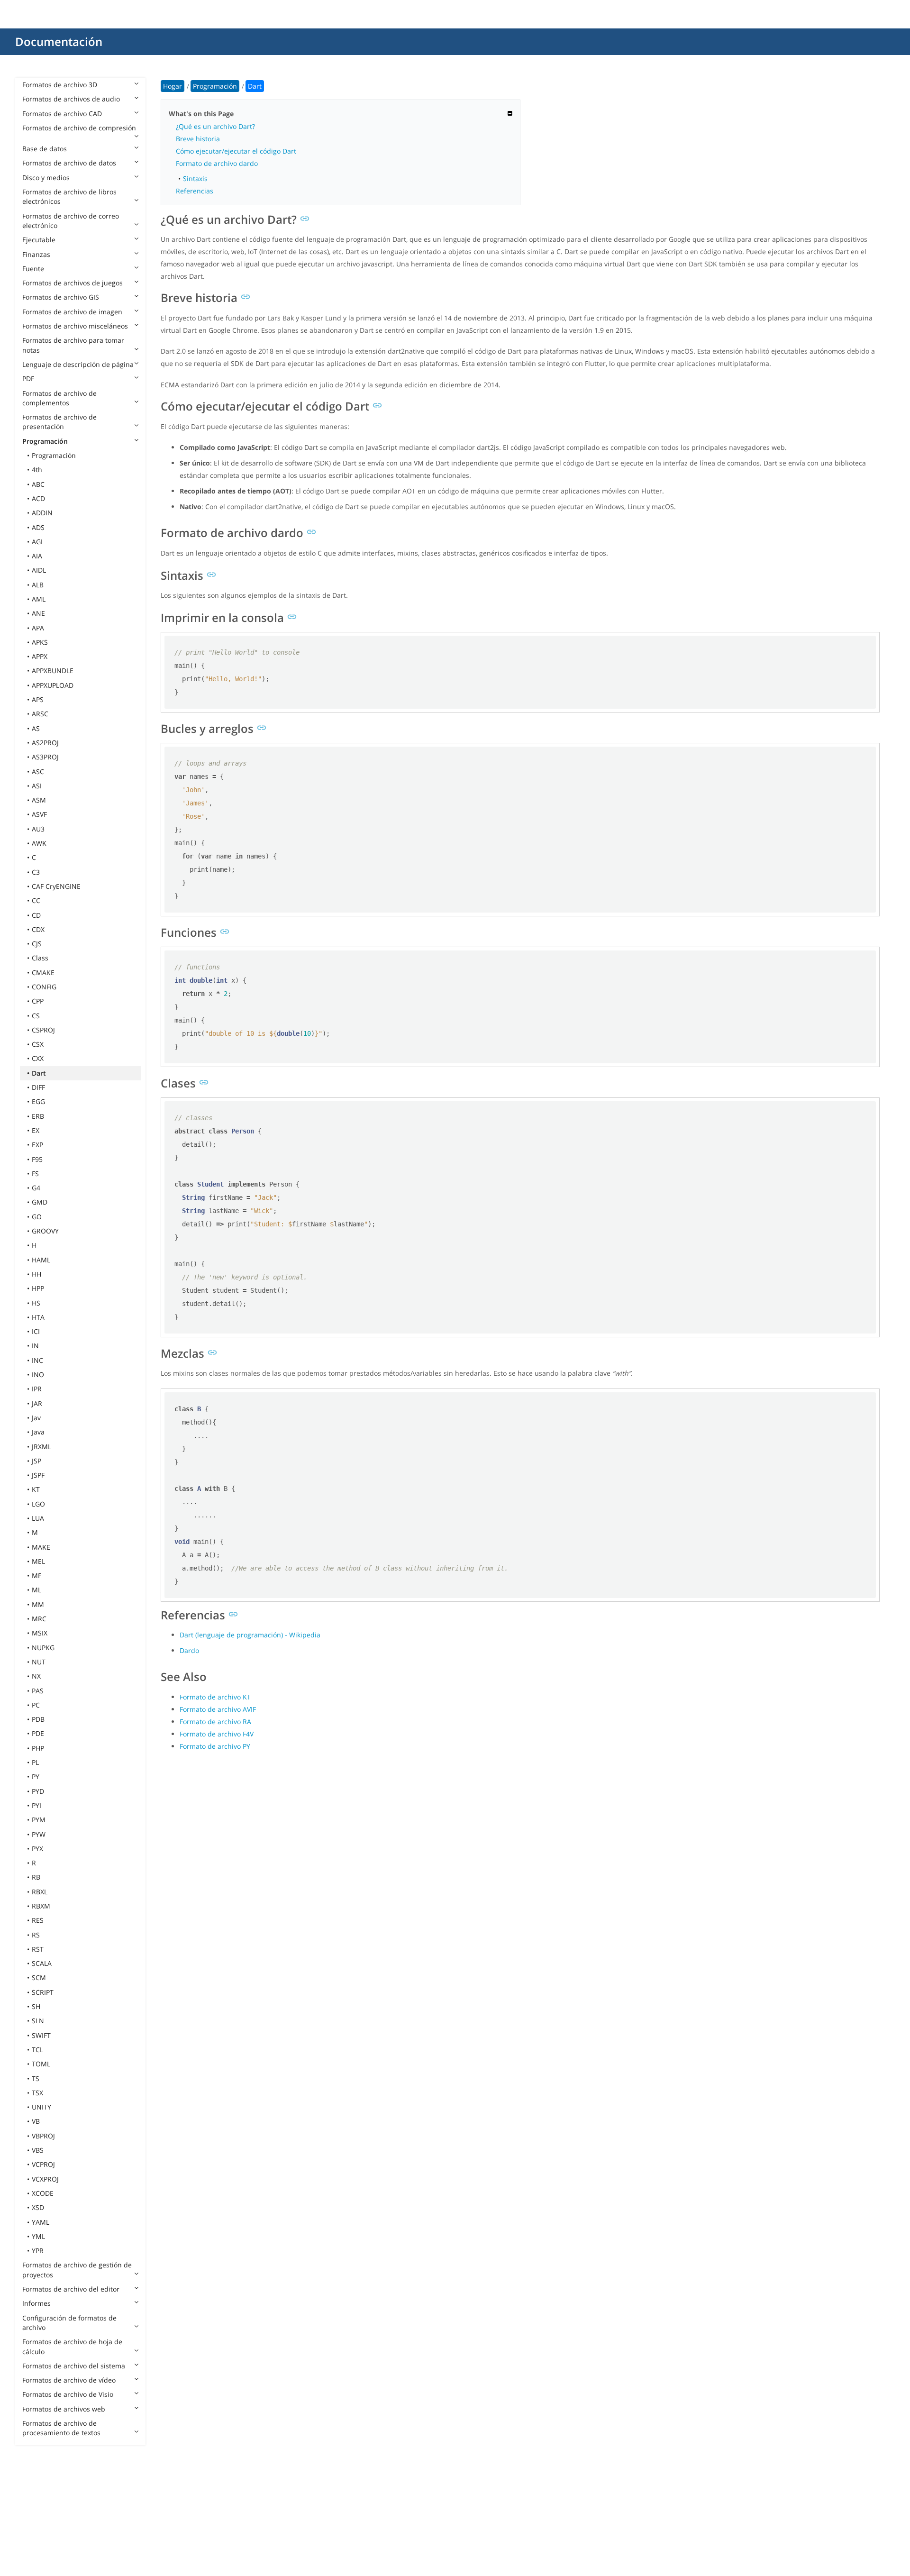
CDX (38, 929)
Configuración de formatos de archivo (69, 2323)
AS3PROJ (45, 757)
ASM (39, 800)
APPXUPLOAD (53, 685)
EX (36, 1130)
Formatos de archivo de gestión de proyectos (77, 2270)
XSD (38, 2207)
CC (36, 900)
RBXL (40, 1892)
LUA (38, 1518)
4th (37, 470)
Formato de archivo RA (215, 1722)
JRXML (41, 1447)
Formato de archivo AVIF (218, 1709)
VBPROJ (43, 2136)
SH (36, 2006)
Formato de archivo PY (215, 1746)
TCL (37, 2050)
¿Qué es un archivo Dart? (215, 126)
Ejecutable (39, 240)
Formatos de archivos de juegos (73, 283)
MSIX (40, 1633)
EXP (37, 1145)
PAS (38, 1691)
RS (36, 1935)
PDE (38, 1733)
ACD (38, 498)
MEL (38, 1561)
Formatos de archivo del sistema (74, 2366)
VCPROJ (43, 2164)
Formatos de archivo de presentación (59, 422)
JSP (36, 1461)
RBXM (41, 1906)
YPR (38, 2251)
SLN (38, 2021)
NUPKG (43, 1648)
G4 (36, 1188)
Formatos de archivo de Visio (68, 2394)
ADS (38, 527)
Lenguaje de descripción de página (78, 364)
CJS (37, 944)
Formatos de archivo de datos (69, 163)
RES (38, 1920)
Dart (39, 1073)
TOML (41, 2064)
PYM (39, 1820)
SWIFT (41, 2035)
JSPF (38, 1475)
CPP (38, 1001)
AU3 (38, 829)
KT (36, 1489)
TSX (37, 2093)
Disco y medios (46, 178)
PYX (37, 1849)
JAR (37, 1403)
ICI (36, 1331)
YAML (41, 2222)
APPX (40, 656)
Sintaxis (195, 178)
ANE (38, 613)
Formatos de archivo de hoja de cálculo (72, 2346)
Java (38, 1432)
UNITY (41, 2107)
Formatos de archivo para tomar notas (73, 345)
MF (36, 1576)
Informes (36, 2303)
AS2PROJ (45, 743)
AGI (37, 542)
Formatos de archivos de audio (71, 99)
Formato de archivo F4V (217, 1734)
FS (35, 1174)
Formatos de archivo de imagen (72, 312)
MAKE (41, 1547)
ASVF (39, 814)
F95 (37, 1159)
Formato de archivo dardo (217, 163)
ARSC (40, 714)
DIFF (38, 1087)
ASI (37, 786)
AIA (37, 556)
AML (39, 599)
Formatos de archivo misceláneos (75, 326)
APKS (40, 642)
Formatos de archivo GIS (61, 297)
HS (36, 1303)
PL (35, 1762)
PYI (36, 1805)
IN (35, 1346)
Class (40, 958)
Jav (36, 1418)
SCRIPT (43, 1992)
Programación (45, 441)
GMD (40, 1202)
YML (38, 2236)
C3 (36, 872)
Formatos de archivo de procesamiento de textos (61, 2428)
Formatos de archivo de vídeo (69, 2380)
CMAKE (43, 973)
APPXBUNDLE (53, 671)
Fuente (33, 269)
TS (36, 2078)
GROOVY (45, 1231)
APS (38, 699)
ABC (38, 484)
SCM (39, 1978)
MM (38, 1604)
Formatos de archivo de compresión (79, 128)
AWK (39, 843)
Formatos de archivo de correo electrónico (71, 221)
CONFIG (44, 987)
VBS (38, 2150)
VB (36, 2121)
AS (36, 728)
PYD (38, 1791)
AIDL (39, 570)
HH (36, 1274)
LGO (38, 1504)
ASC (38, 772)
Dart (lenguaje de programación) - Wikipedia (250, 1635)
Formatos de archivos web (64, 2409)
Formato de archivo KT (215, 1697)
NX (36, 1676)
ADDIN (42, 513)
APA (38, 628)
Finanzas (36, 254)
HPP (38, 1288)
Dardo (189, 1650)
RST (38, 1949)
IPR (37, 1389)
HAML (41, 1260)
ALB (38, 585)
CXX (38, 1058)
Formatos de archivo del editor (71, 2289)
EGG (38, 1101)
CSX (38, 1044)
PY (36, 1777)
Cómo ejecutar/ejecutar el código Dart (236, 151)
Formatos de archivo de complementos (59, 398)
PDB (38, 1719)
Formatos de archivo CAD (62, 114)
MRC (39, 1619)
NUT (39, 1662)
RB (36, 1877)
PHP (38, 1748)
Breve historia (198, 139)
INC (37, 1360)
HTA (38, 1317)
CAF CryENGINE (56, 886)
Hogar (173, 86)
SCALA (42, 1963)
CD (36, 915)
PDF (28, 379)
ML (36, 1590)
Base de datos (45, 149)
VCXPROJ (45, 2179)
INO (38, 1375)
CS (36, 1016)
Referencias (195, 191)
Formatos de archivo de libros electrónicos (69, 196)
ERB (38, 1116)
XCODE (43, 2193)
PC (36, 1705)
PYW (39, 1834)
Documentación (59, 41)
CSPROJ (43, 1030)
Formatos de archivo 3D (60, 85)
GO (37, 1217)
